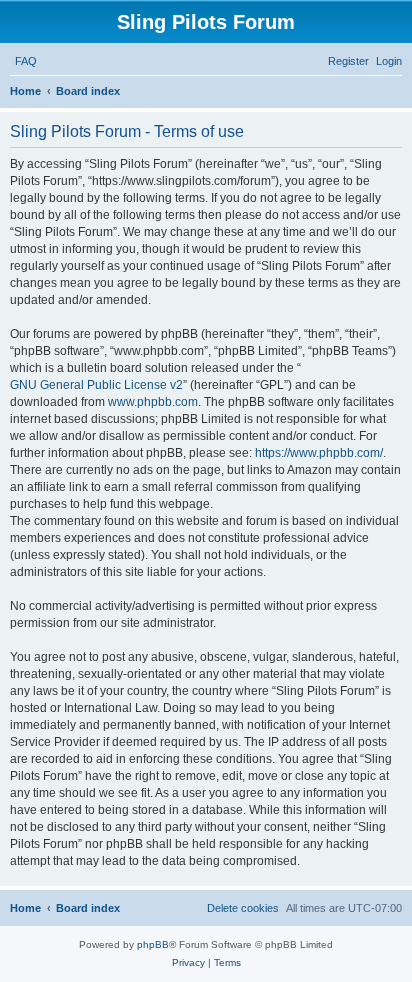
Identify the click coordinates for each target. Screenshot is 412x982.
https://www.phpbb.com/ (319, 453)
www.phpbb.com (153, 402)
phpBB (153, 944)
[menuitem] (26, 61)
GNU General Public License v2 (96, 385)
